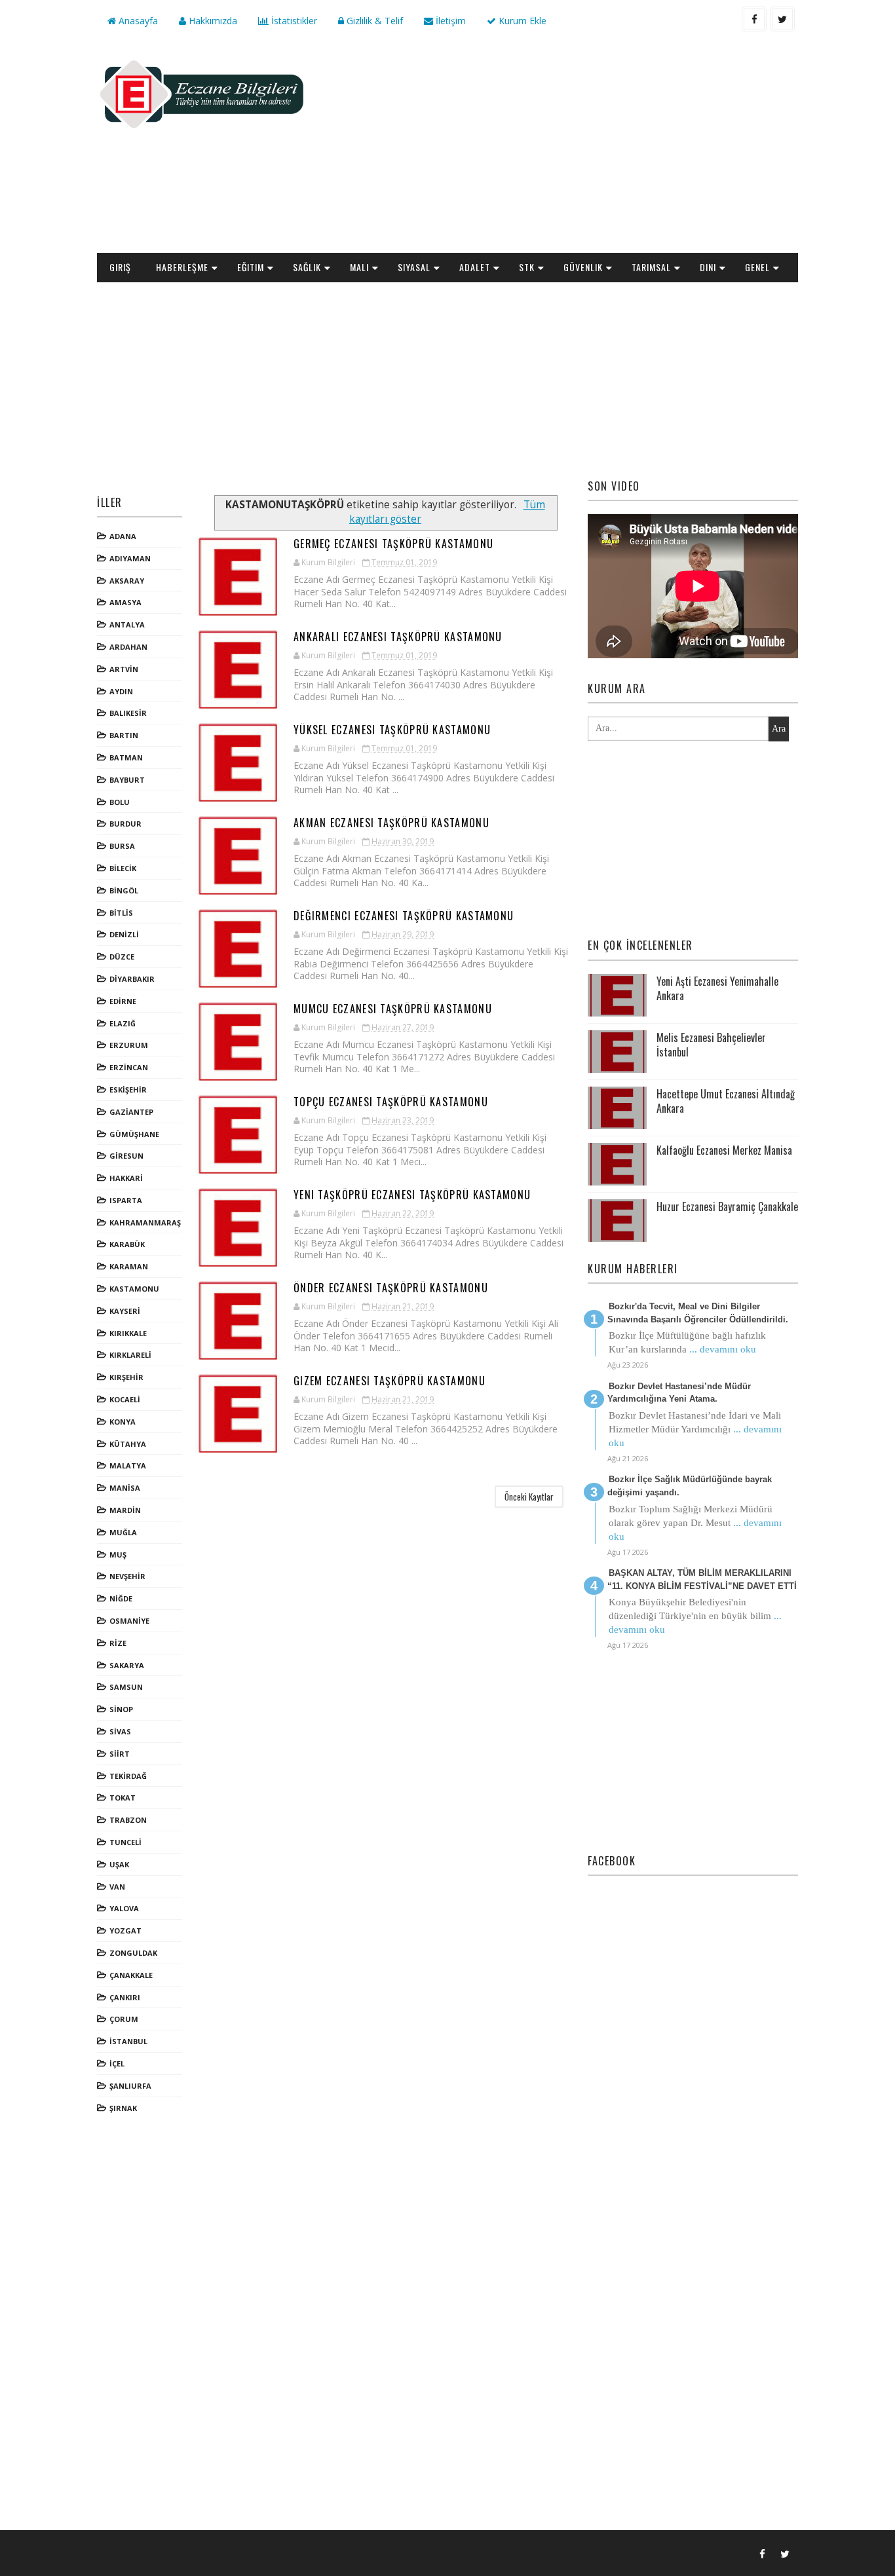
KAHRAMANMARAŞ (145, 1223)
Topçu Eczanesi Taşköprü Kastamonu (391, 1102)
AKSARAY (127, 581)
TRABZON (128, 1820)
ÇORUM (124, 2019)
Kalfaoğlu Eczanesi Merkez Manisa (724, 1150)
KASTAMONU (134, 1289)
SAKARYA (127, 1665)
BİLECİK (123, 868)
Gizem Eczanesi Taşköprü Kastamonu (390, 1381)
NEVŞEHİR (127, 1576)
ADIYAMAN (130, 558)
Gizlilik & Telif (373, 21)
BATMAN (126, 757)
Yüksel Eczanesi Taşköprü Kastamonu (392, 730)
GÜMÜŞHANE (134, 1134)
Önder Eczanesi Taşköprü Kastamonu (391, 1288)
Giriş (120, 267)
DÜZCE (122, 957)
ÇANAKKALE (131, 1975)
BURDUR (125, 824)
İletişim (449, 21)
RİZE (118, 1643)
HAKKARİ (126, 1178)
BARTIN (124, 735)
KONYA (123, 1422)
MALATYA (128, 1465)
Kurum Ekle (521, 21)
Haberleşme (182, 267)
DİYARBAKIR (132, 979)
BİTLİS (121, 913)
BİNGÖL (124, 890)
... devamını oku (723, 1349)
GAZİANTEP (131, 1112)
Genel (757, 267)
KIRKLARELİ (130, 1355)
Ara (779, 729)
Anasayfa (137, 21)
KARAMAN (129, 1266)
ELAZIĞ (123, 1023)
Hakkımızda (212, 21)
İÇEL (117, 2063)
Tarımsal (651, 267)
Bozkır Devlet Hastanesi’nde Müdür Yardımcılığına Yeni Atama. (679, 1393)
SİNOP (121, 1709)
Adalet (475, 267)
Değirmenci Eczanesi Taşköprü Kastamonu (404, 916)
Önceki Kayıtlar (529, 1497)
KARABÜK (127, 1244)
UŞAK (119, 1864)
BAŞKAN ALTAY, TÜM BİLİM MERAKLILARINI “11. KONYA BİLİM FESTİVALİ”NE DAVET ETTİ (702, 1579)
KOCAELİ (125, 1399)
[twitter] (782, 19)
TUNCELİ (125, 1842)
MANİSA (125, 1488)
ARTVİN (124, 669)
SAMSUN (126, 1687)
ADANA (123, 536)
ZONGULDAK (133, 1953)
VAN (117, 1887)
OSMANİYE (129, 1621)
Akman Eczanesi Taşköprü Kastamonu (391, 823)
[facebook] (754, 19)
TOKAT (123, 1798)
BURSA (122, 846)
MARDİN (125, 1510)
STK (527, 267)
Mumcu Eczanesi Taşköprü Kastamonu (393, 1009)
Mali (359, 267)
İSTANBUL (128, 2041)
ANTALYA (127, 625)
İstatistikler (293, 21)
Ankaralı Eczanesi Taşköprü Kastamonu (398, 637)
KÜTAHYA (128, 1444)
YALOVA (124, 1908)
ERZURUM (129, 1045)
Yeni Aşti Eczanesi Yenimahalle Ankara (717, 988)
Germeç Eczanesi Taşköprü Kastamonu (393, 544)
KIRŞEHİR (126, 1377)
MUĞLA (123, 1532)
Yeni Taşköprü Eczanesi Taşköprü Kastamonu (412, 1195)
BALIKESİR (128, 713)
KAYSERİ (125, 1311)
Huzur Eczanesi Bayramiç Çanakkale (727, 1206)
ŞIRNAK (123, 2108)
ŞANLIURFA (130, 2086)
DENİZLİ (124, 934)
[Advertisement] (559, 148)
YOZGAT (125, 1931)
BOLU (120, 802)
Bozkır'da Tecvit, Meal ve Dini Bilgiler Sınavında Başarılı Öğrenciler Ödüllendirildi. (698, 1313)
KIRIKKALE (128, 1333)
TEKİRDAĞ (128, 1776)
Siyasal (414, 267)
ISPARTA (126, 1200)
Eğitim (251, 267)
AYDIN (121, 691)
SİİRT (120, 1754)
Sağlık (307, 267)
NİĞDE (121, 1598)
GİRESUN (126, 1156)
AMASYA (125, 602)
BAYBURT (127, 780)
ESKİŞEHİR (128, 1090)
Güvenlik (583, 267)
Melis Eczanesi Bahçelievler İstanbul (711, 1045)
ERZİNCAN (129, 1067)
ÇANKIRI (125, 1997)
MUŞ (118, 1555)
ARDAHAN (128, 647)
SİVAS (120, 1731)
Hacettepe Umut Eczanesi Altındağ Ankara (726, 1101)
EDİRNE (123, 1001)
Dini (708, 267)
